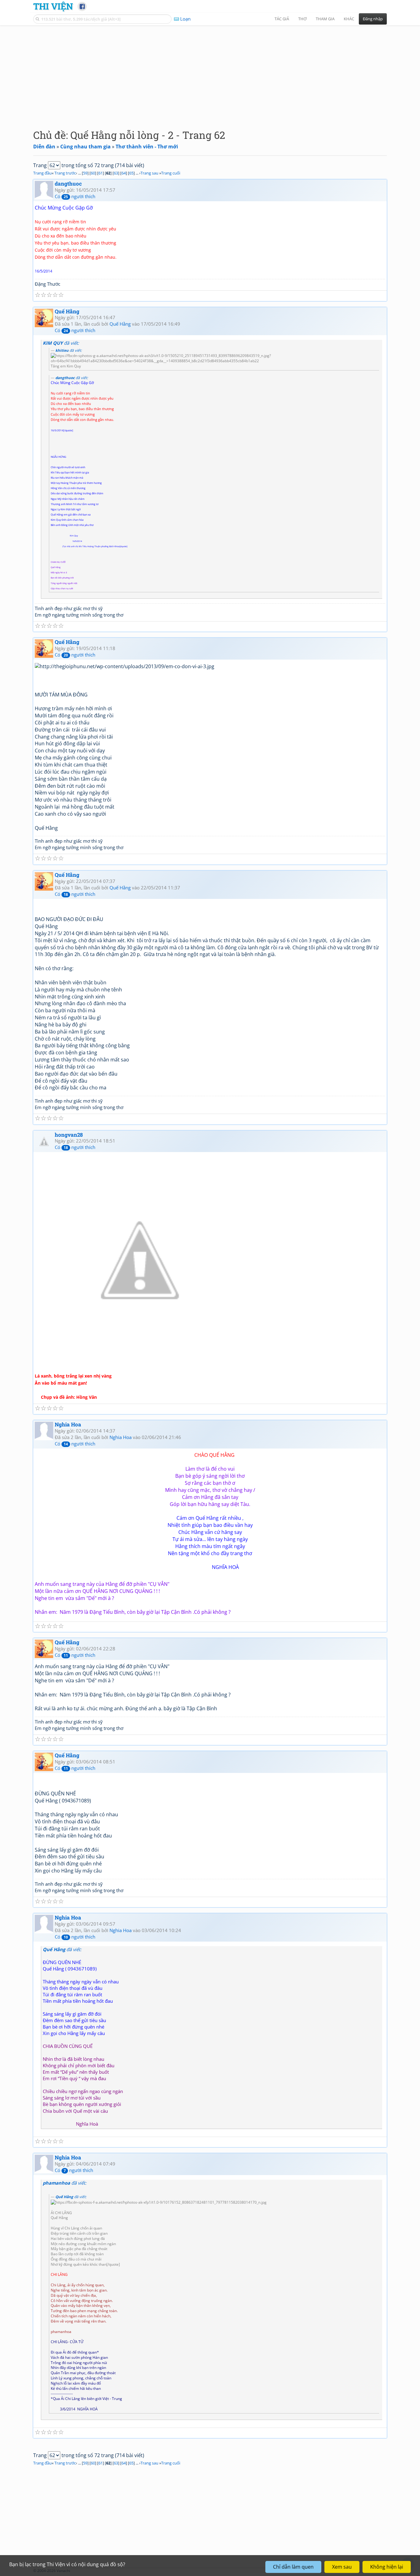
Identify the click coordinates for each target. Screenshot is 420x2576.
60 (93, 173)
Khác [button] (349, 19)
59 (85, 173)
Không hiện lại (387, 2567)
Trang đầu (42, 173)
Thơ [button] (302, 19)
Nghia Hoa (68, 1424)
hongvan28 (69, 1135)
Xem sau (342, 2567)
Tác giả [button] (282, 19)
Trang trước (65, 173)
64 (124, 173)
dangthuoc (68, 184)
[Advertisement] (210, 72)
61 (101, 173)
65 (131, 173)
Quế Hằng (67, 311)
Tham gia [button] (325, 19)
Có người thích (75, 196)
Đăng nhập (373, 19)
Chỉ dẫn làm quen (293, 2567)
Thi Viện (53, 6)
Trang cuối (171, 173)
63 (116, 173)
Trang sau (149, 173)
